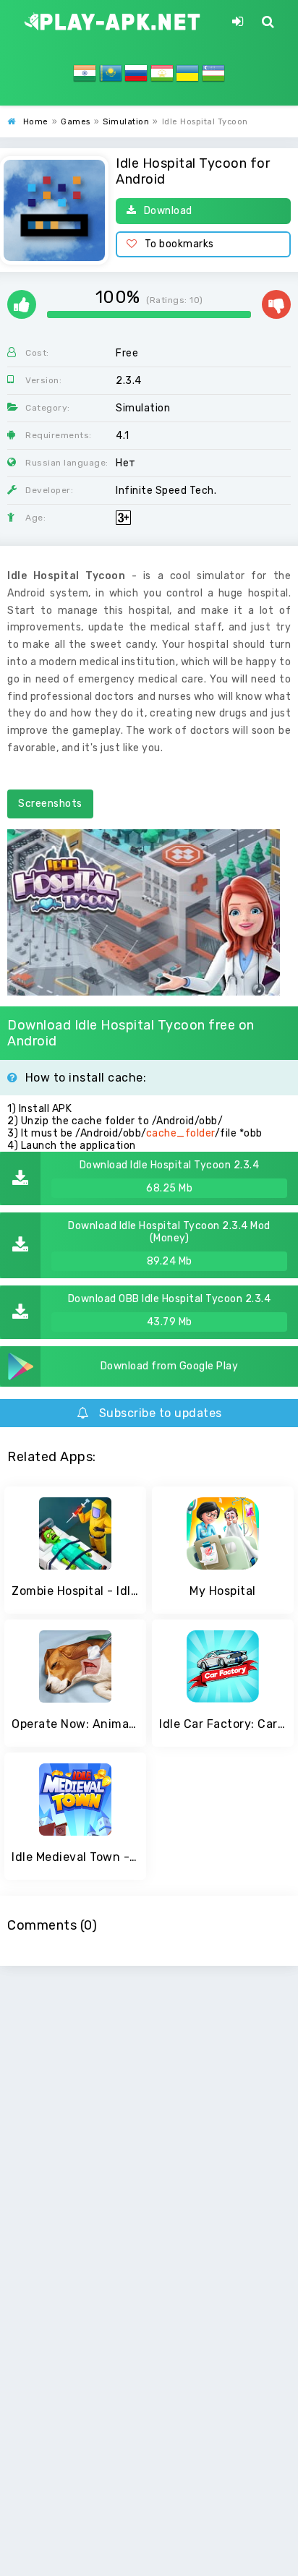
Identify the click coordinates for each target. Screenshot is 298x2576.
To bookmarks (179, 244)
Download (168, 211)
